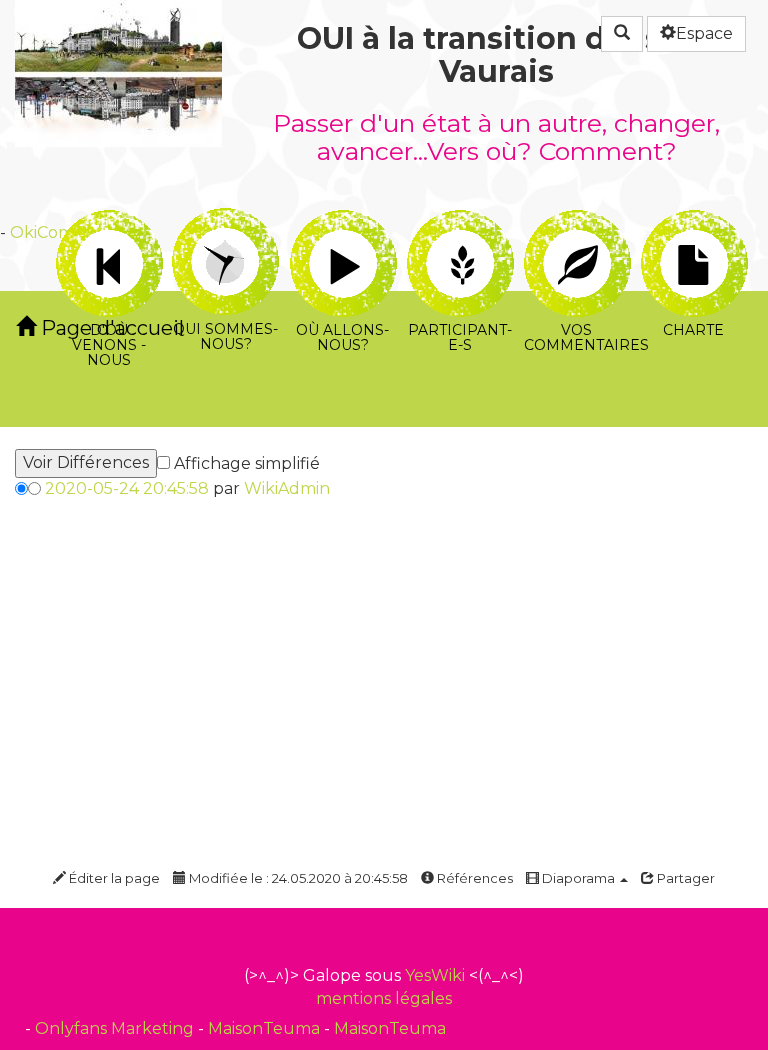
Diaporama (578, 878)
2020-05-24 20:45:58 (127, 488)
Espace (704, 33)
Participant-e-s (459, 221)
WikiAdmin (287, 488)
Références (473, 878)
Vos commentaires (576, 221)
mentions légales (384, 998)
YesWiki (435, 975)
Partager (684, 878)
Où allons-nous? (342, 221)
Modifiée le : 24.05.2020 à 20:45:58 (297, 878)
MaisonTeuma (266, 1028)
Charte (693, 221)
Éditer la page (113, 878)
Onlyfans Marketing (116, 1028)
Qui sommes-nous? (225, 221)
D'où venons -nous (108, 221)
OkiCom (42, 232)
